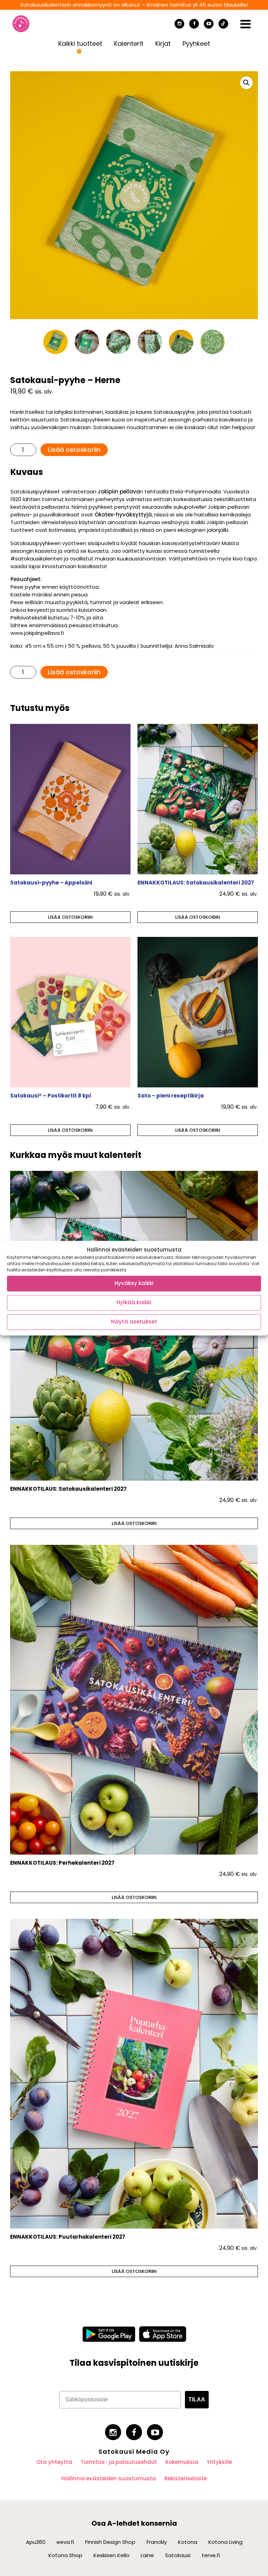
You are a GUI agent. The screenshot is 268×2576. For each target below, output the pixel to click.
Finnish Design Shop (110, 2542)
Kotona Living (225, 2542)
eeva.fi (65, 2542)
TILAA (197, 2399)
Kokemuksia (182, 2462)
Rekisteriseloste (186, 2478)
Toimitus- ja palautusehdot (119, 2462)
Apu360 (36, 2542)
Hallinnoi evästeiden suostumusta (109, 2478)
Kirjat (163, 43)
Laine (147, 2555)
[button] (246, 83)
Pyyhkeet (196, 43)
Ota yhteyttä (54, 2462)
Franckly (157, 2542)
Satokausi (178, 2555)
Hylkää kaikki (134, 1303)
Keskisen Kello (111, 2555)
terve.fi (211, 2555)
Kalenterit (129, 43)
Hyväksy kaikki (134, 1283)
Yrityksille (219, 2462)
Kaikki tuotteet (80, 43)
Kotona (188, 2542)
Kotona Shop (65, 2555)
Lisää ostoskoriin (74, 450)
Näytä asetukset (134, 1322)
